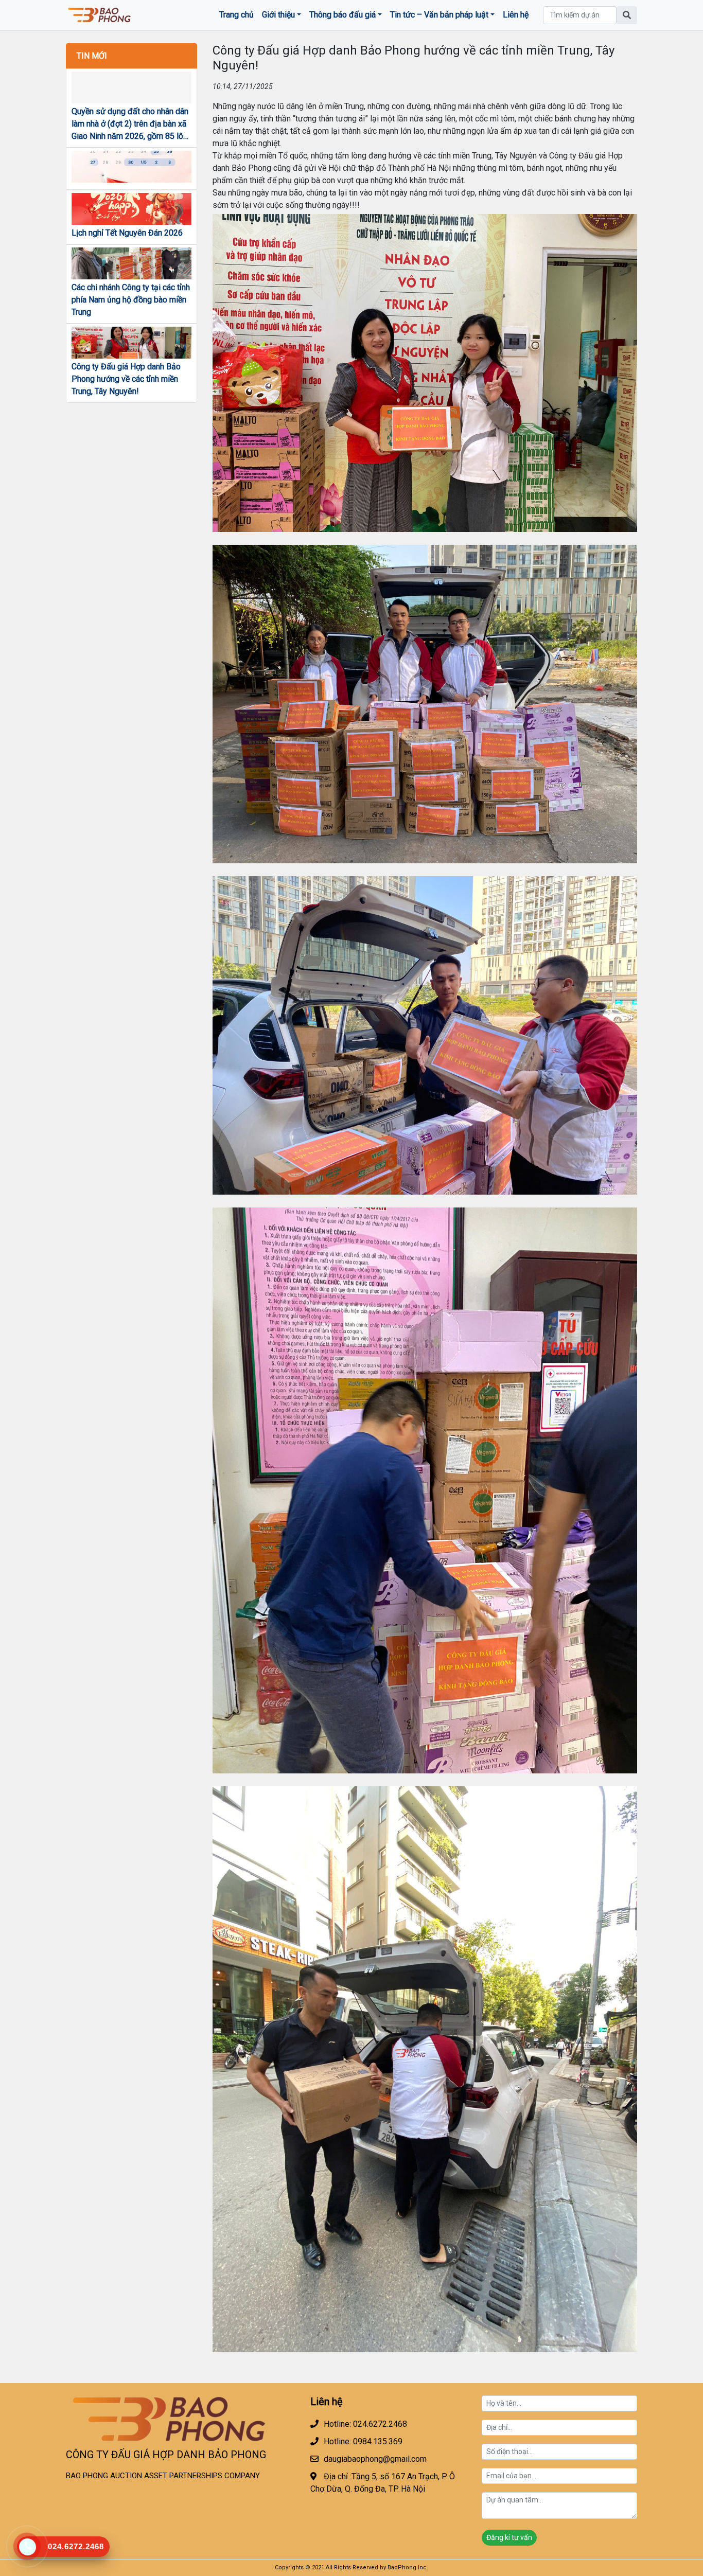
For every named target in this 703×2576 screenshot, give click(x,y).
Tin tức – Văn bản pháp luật (439, 15)
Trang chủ (236, 15)
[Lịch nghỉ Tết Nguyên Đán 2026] (131, 209)
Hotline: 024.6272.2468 (365, 2424)
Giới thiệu (278, 15)
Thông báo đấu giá (342, 15)
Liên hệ (516, 15)
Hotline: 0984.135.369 (363, 2441)
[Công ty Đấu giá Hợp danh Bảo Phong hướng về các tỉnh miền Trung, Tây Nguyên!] (131, 343)
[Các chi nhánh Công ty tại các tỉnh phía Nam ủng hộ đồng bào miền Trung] (131, 263)
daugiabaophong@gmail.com (375, 2459)
